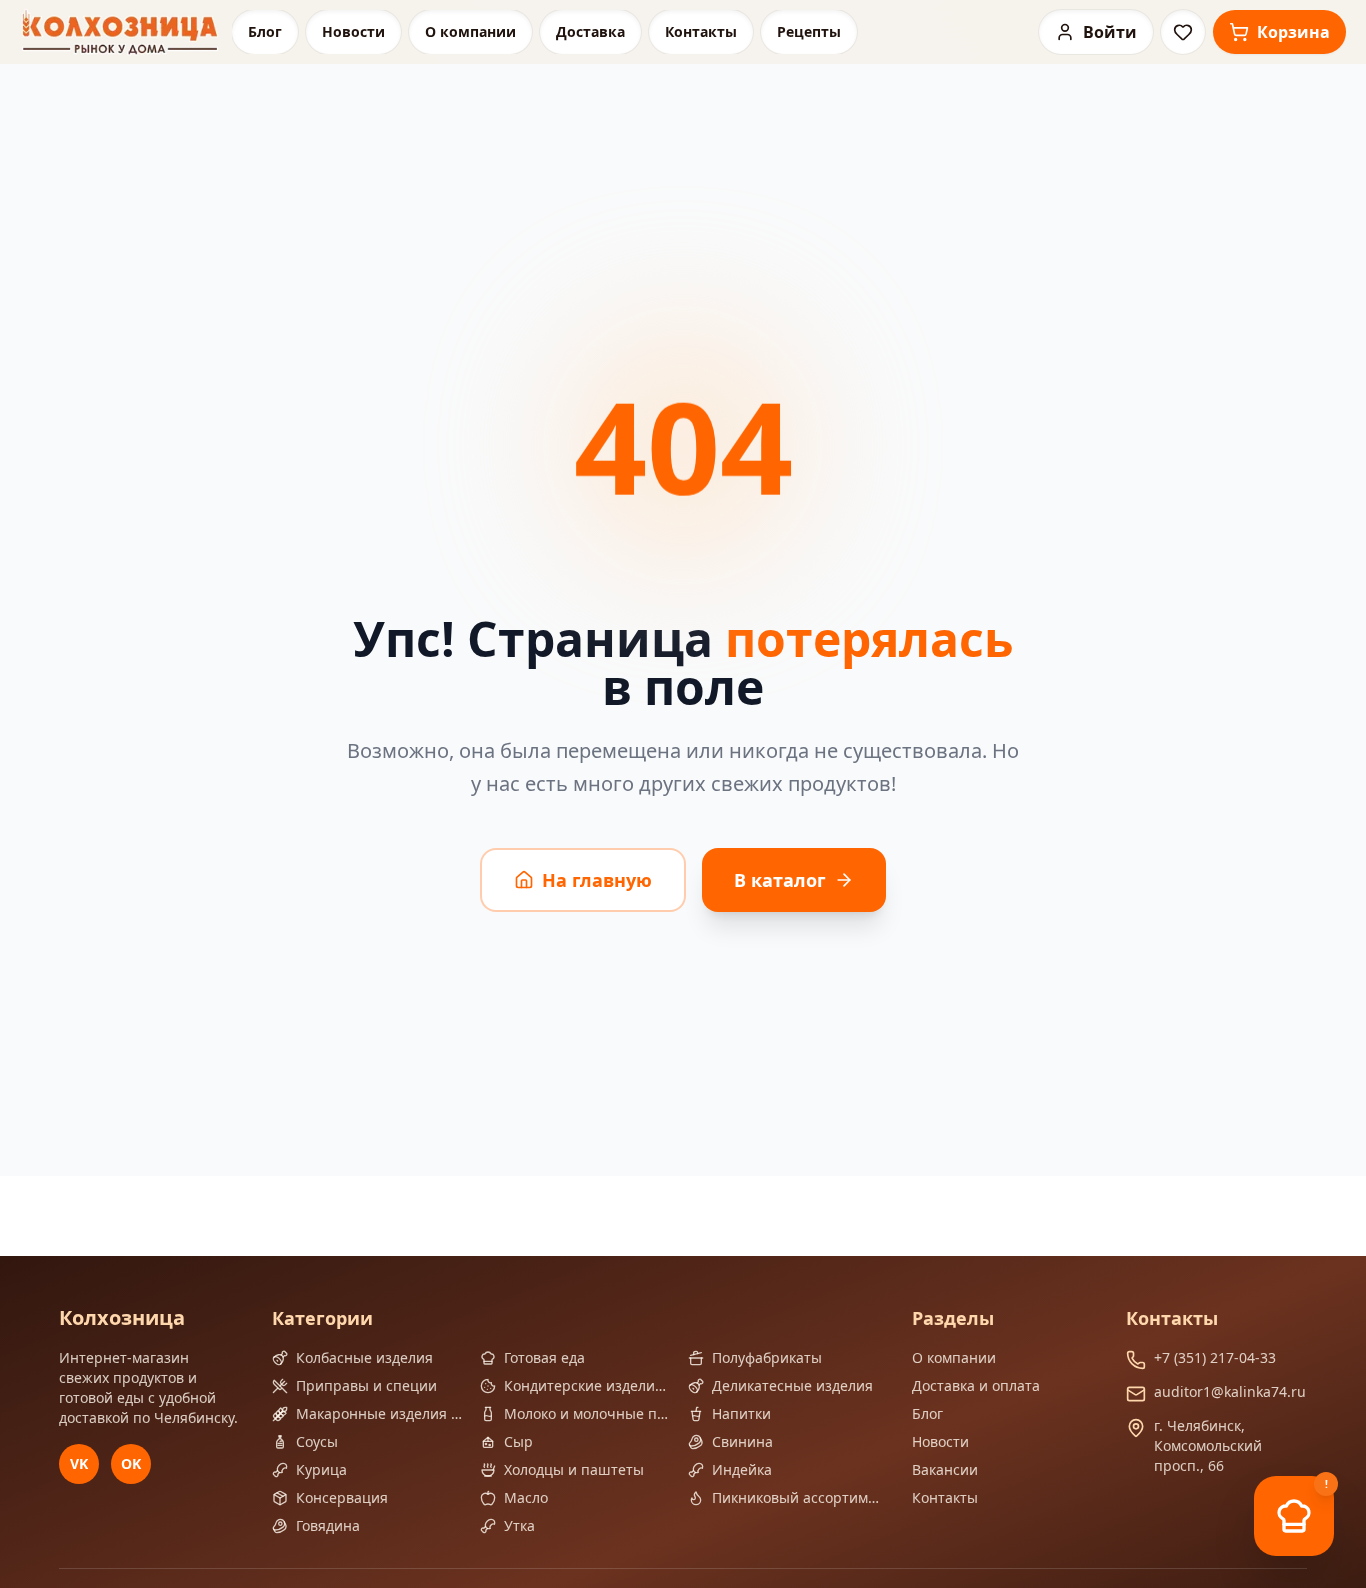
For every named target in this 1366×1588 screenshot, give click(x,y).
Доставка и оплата (976, 1385)
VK (79, 1463)
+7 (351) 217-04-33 (1215, 1357)
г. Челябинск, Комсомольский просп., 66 (1208, 1445)
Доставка (590, 31)
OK (131, 1463)
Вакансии (945, 1469)
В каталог (780, 880)
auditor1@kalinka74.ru (1230, 1391)
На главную (597, 880)
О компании (470, 31)
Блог (265, 31)
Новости (353, 31)
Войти (1110, 32)
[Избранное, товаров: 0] (1183, 32)
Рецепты (809, 31)
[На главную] (120, 31)
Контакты (701, 31)
